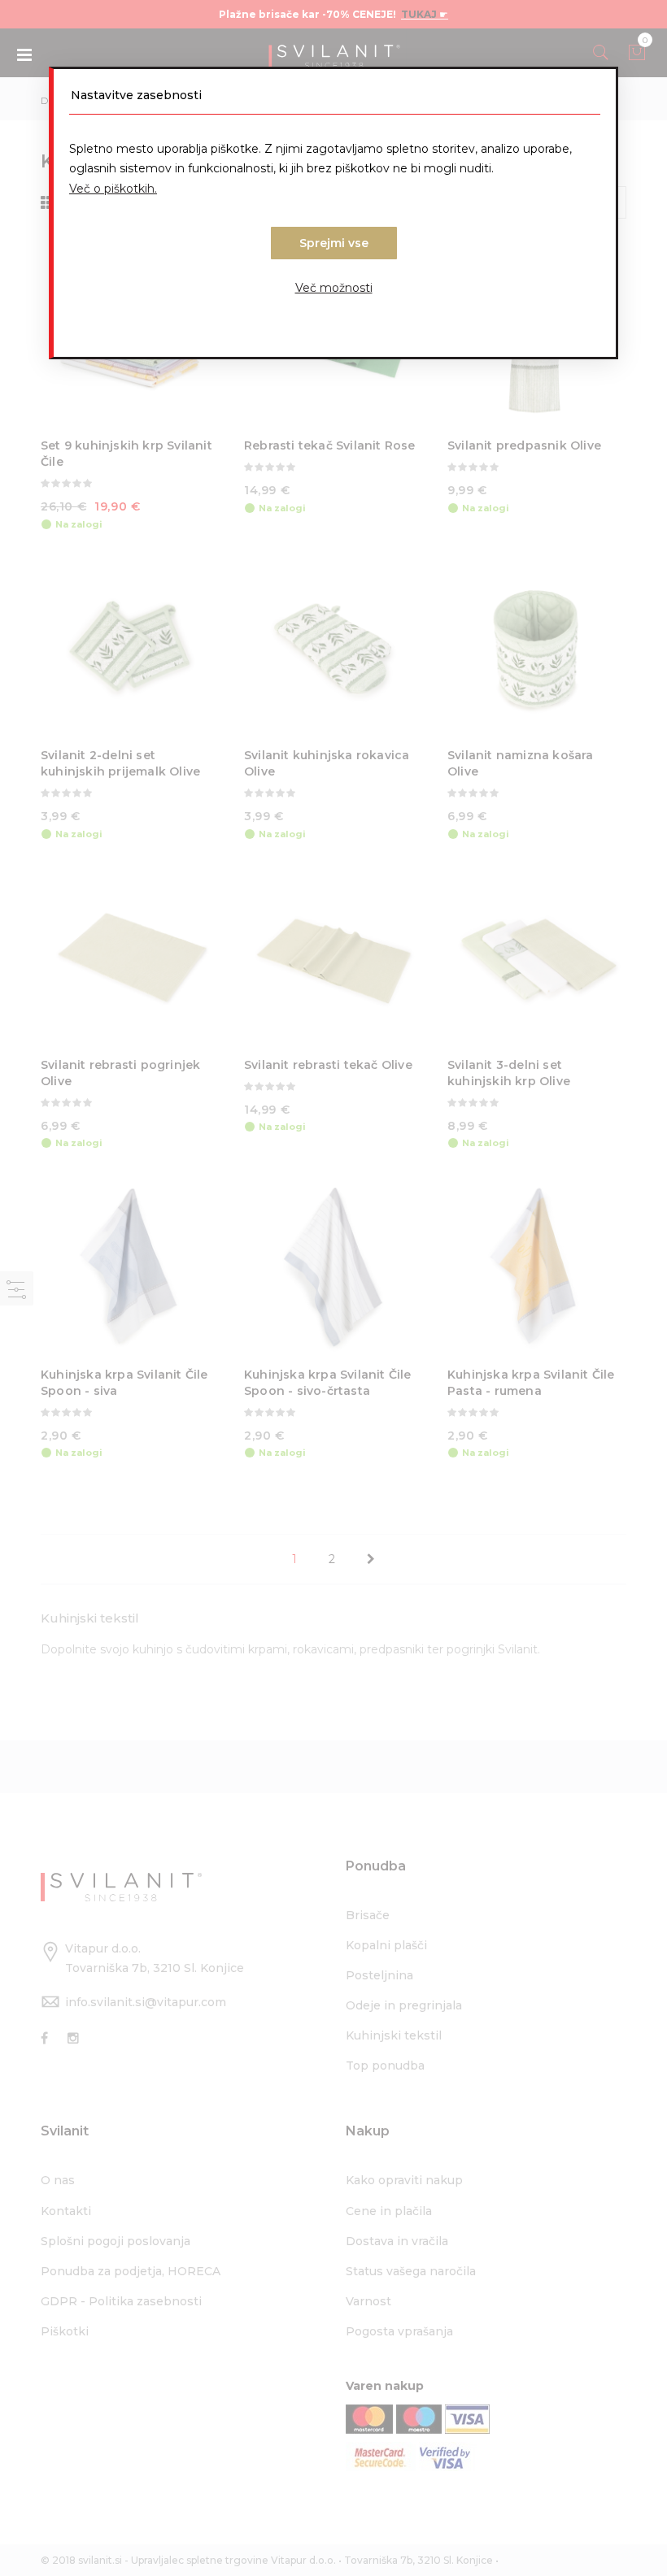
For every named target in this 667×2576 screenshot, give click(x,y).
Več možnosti (334, 288)
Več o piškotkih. (113, 189)
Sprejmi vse (334, 243)
